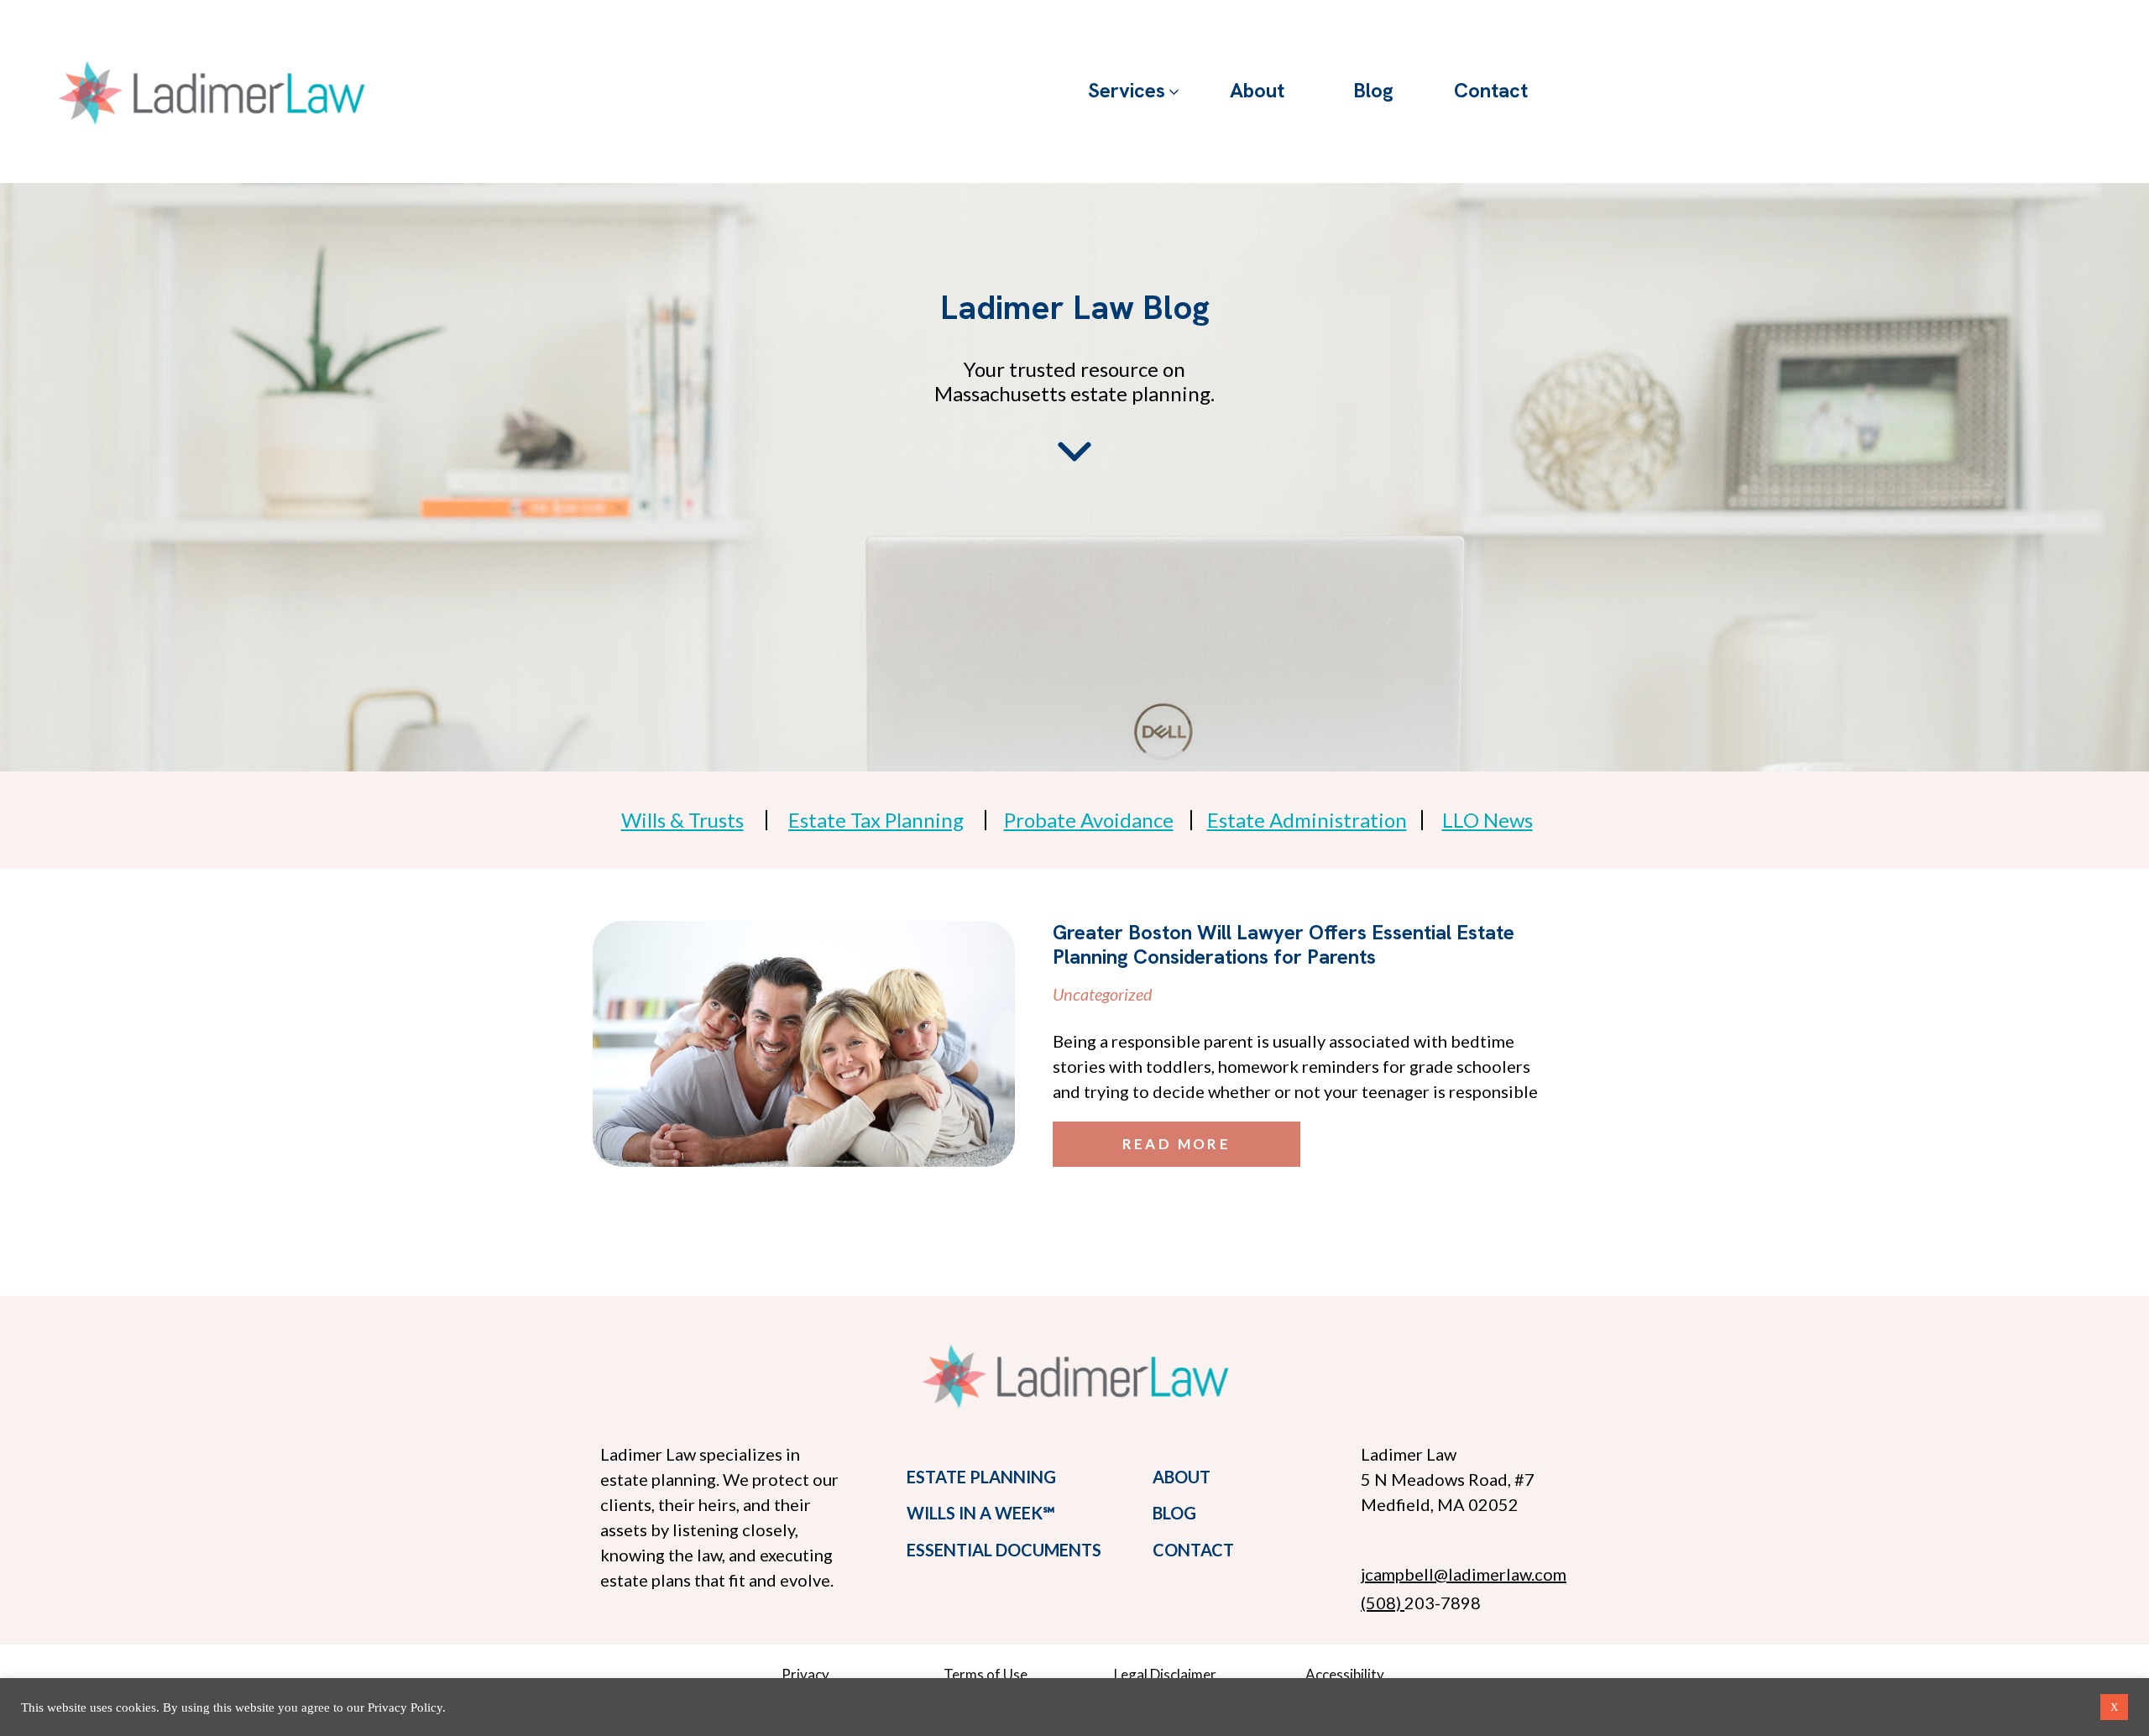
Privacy (805, 1674)
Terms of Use (986, 1674)
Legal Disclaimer (1165, 1674)
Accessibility (1345, 1674)
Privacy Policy (405, 1707)
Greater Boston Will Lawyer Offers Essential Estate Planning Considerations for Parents (1284, 944)
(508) (1383, 1603)
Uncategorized (1103, 994)
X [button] (2114, 1707)
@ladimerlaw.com (1500, 1574)
